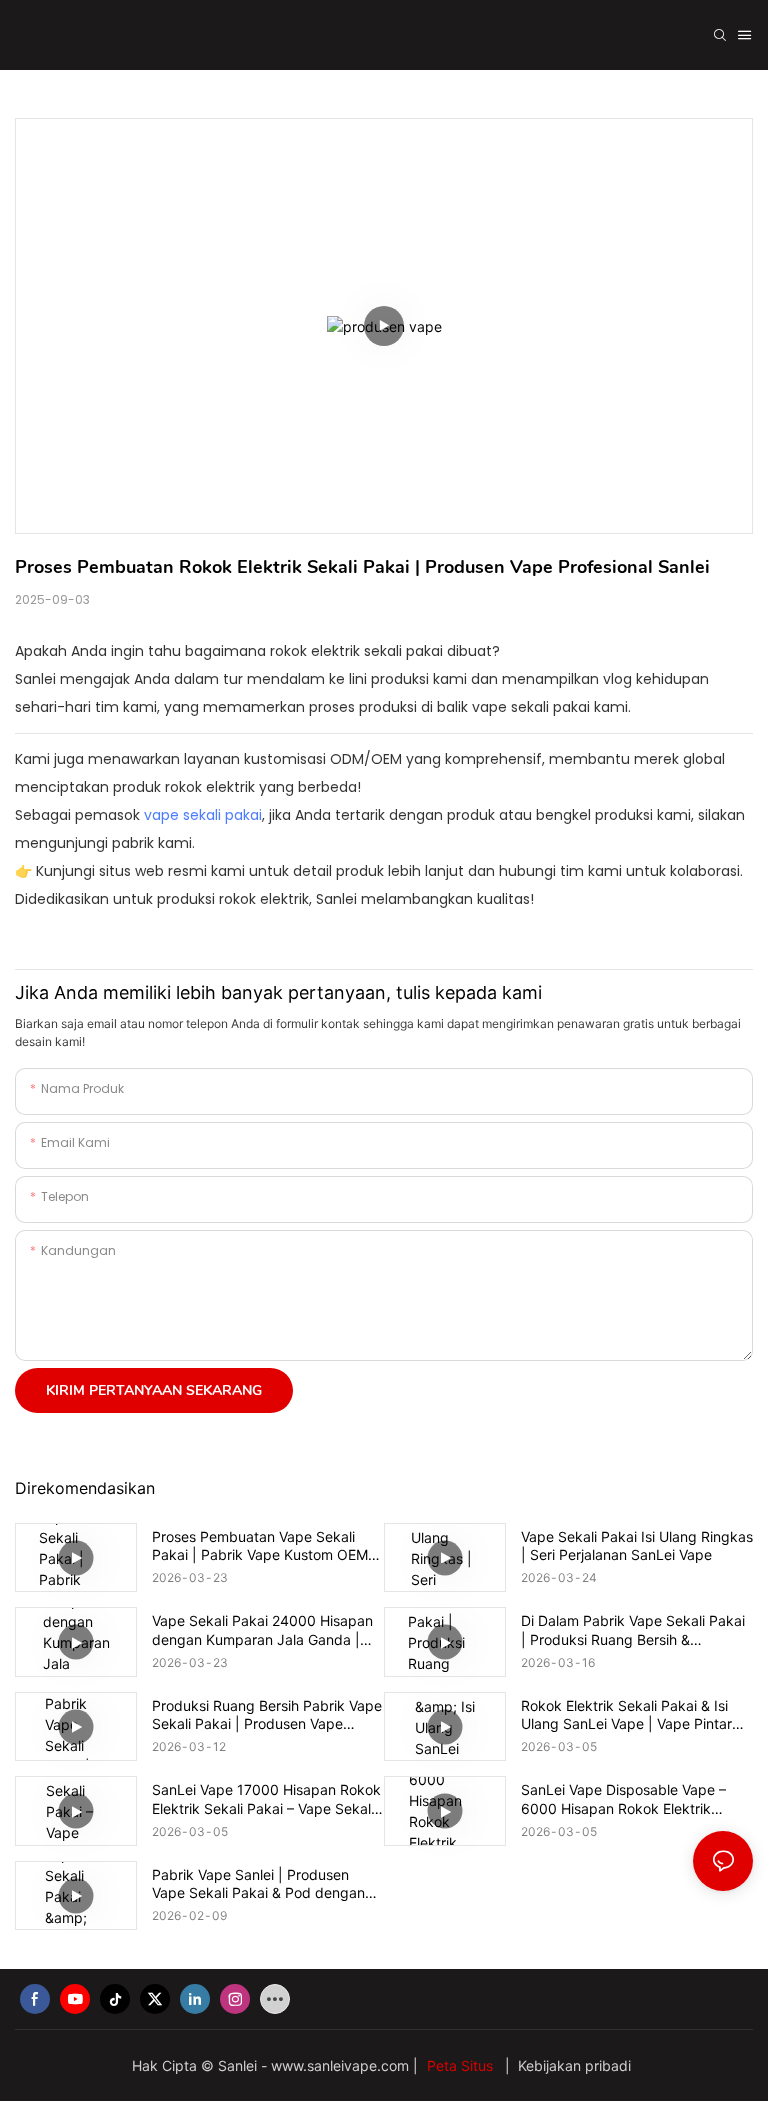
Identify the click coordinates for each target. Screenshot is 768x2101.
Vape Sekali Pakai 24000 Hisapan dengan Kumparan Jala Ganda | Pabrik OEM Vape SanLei (262, 1630)
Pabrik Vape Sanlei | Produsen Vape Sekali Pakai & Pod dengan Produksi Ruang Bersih (258, 1884)
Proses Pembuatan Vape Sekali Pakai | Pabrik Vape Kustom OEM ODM (260, 1546)
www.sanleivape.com (342, 2065)
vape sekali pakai (203, 815)
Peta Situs (462, 2065)
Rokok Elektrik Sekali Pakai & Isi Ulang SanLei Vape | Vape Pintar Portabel (626, 1715)
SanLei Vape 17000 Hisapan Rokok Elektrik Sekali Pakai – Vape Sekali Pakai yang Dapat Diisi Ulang (266, 1799)
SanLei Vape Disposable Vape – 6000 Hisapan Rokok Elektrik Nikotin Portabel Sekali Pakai (623, 1799)
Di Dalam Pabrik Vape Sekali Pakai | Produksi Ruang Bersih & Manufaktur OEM (633, 1630)
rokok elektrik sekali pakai (356, 651)
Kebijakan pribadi (572, 2065)
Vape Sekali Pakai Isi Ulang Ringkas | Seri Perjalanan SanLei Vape (637, 1545)
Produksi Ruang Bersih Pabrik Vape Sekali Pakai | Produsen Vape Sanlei (267, 1715)
